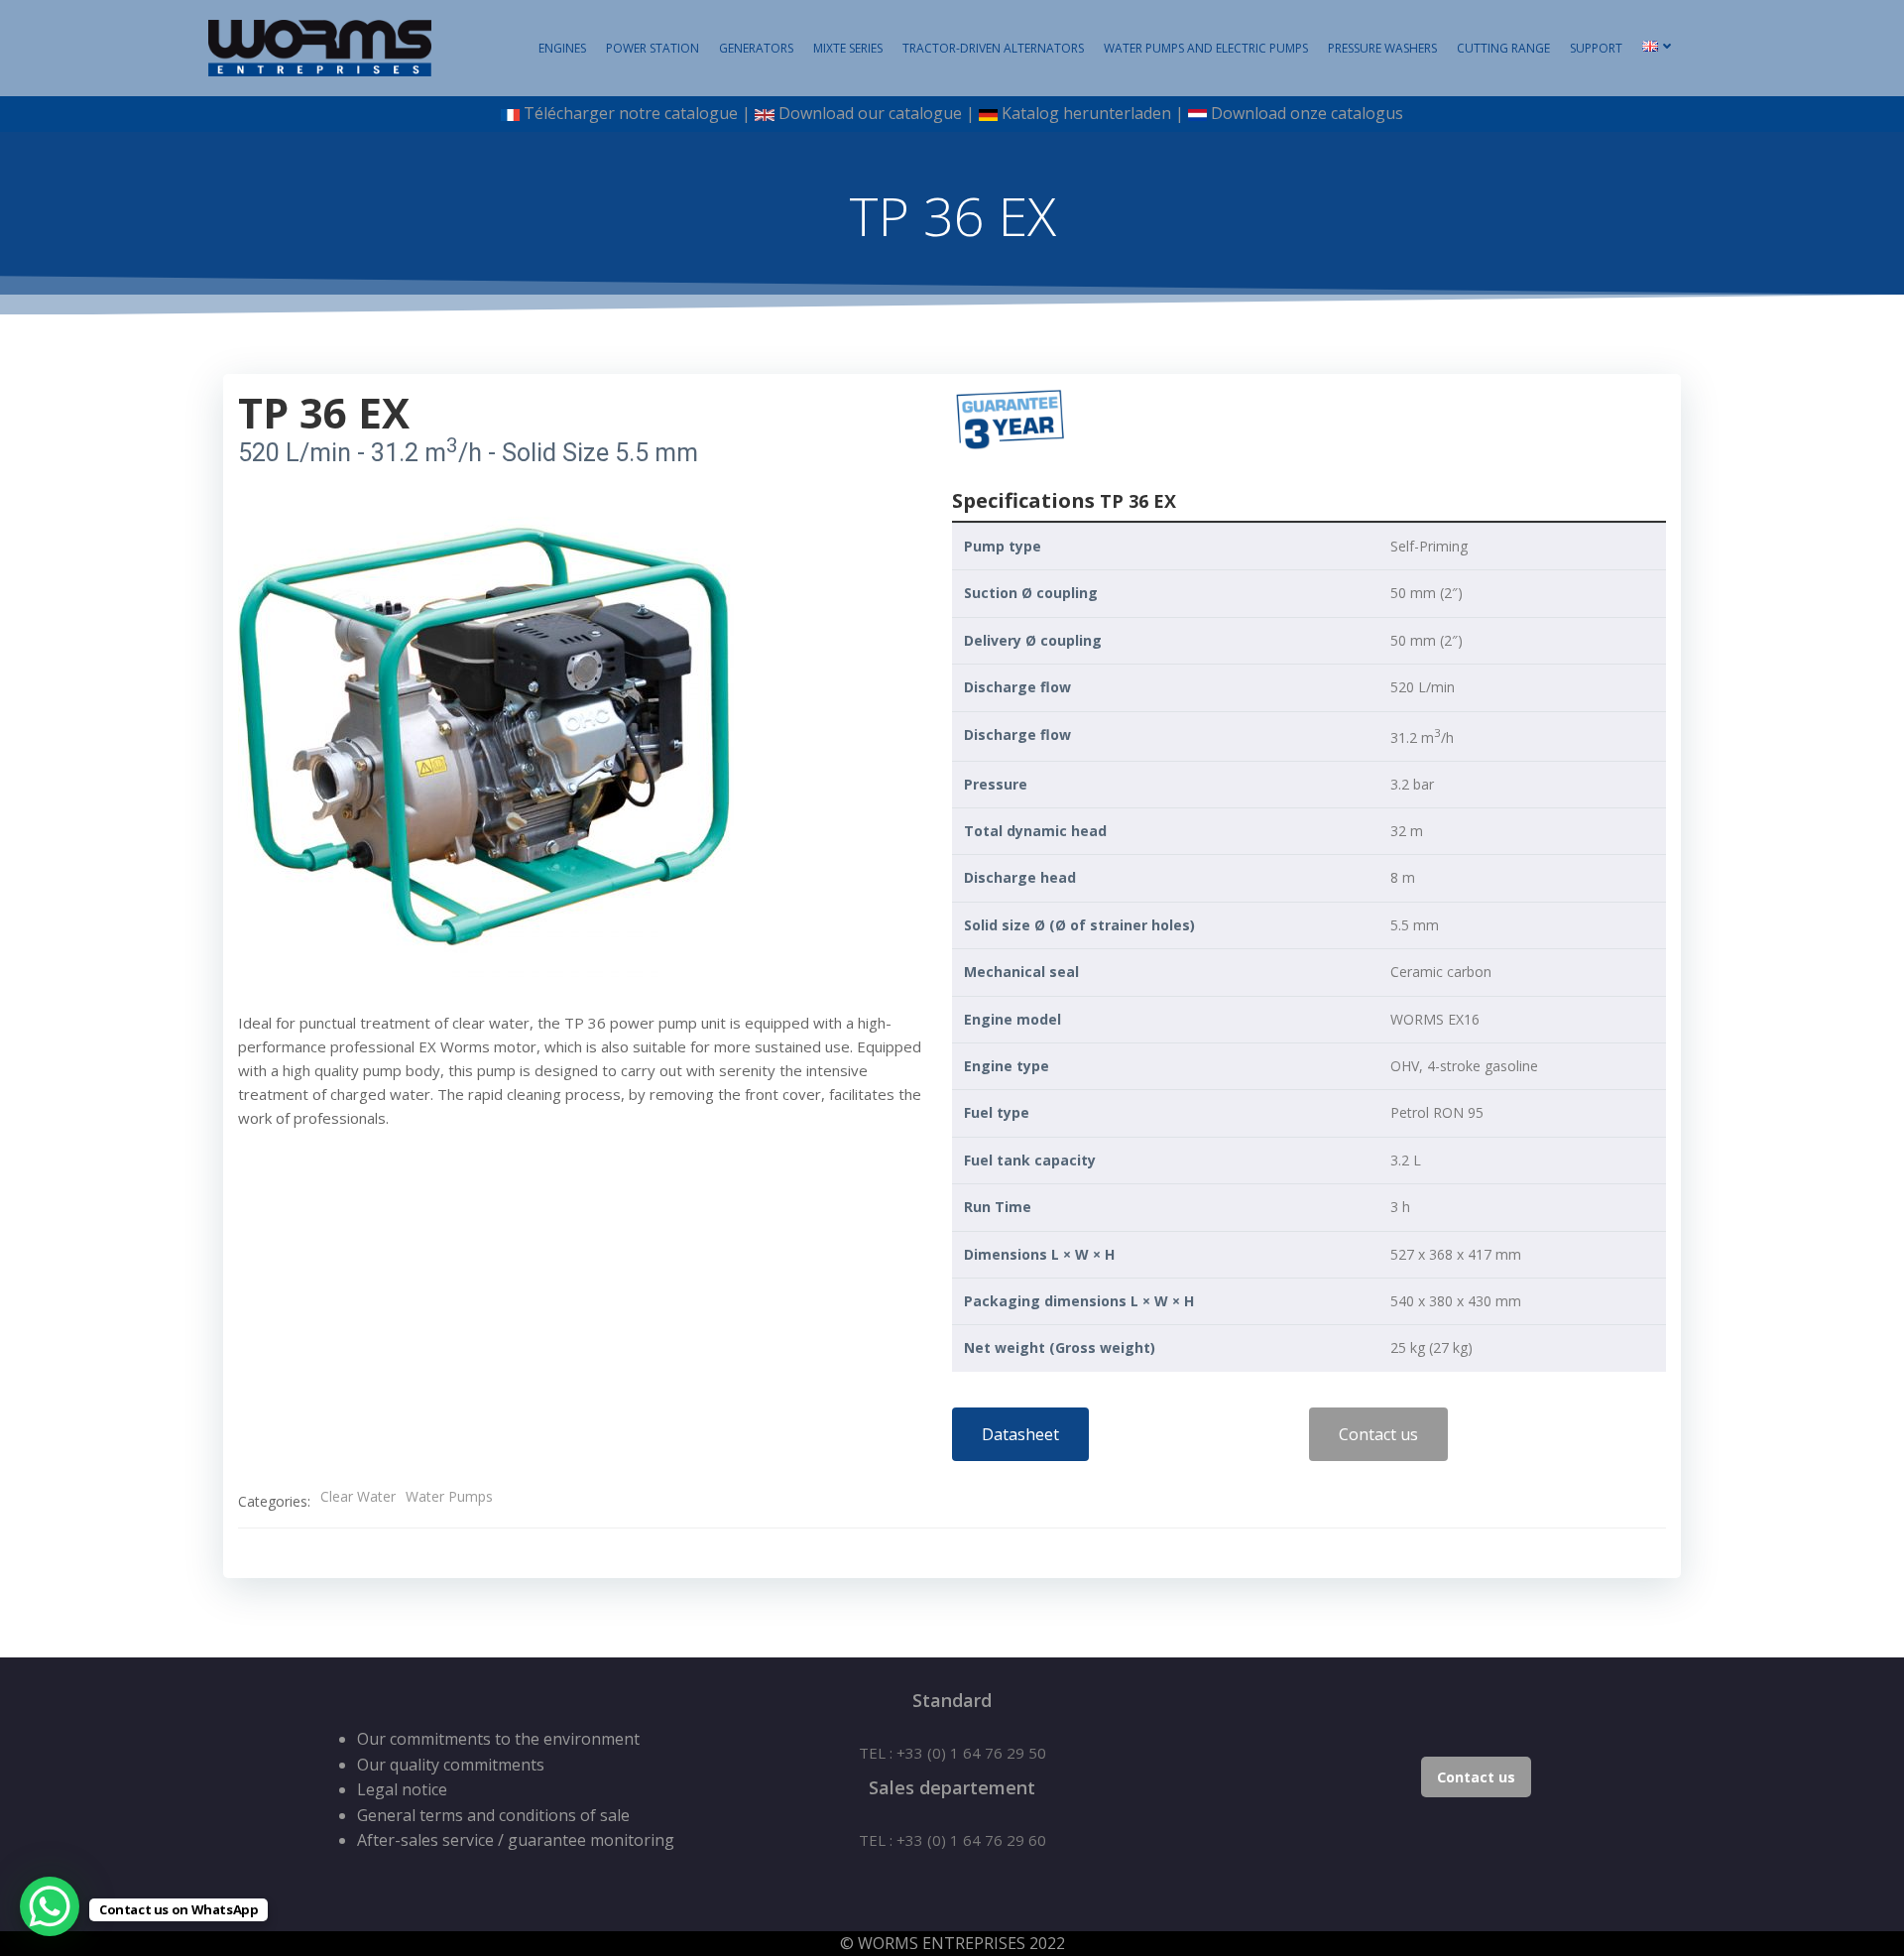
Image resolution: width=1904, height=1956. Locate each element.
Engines (562, 48)
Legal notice (402, 1789)
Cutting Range (1503, 48)
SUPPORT (1596, 48)
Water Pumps (449, 1496)
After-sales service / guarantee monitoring (516, 1840)
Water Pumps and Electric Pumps (1206, 48)
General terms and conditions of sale (493, 1815)
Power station (653, 48)
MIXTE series (848, 48)
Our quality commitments (451, 1765)
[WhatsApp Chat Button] (50, 1906)
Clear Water (358, 1496)
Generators (756, 48)
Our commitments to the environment (498, 1739)
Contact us (1476, 1777)
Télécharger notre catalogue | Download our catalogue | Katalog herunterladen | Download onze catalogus (961, 113)
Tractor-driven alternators (993, 48)
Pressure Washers (1382, 48)
